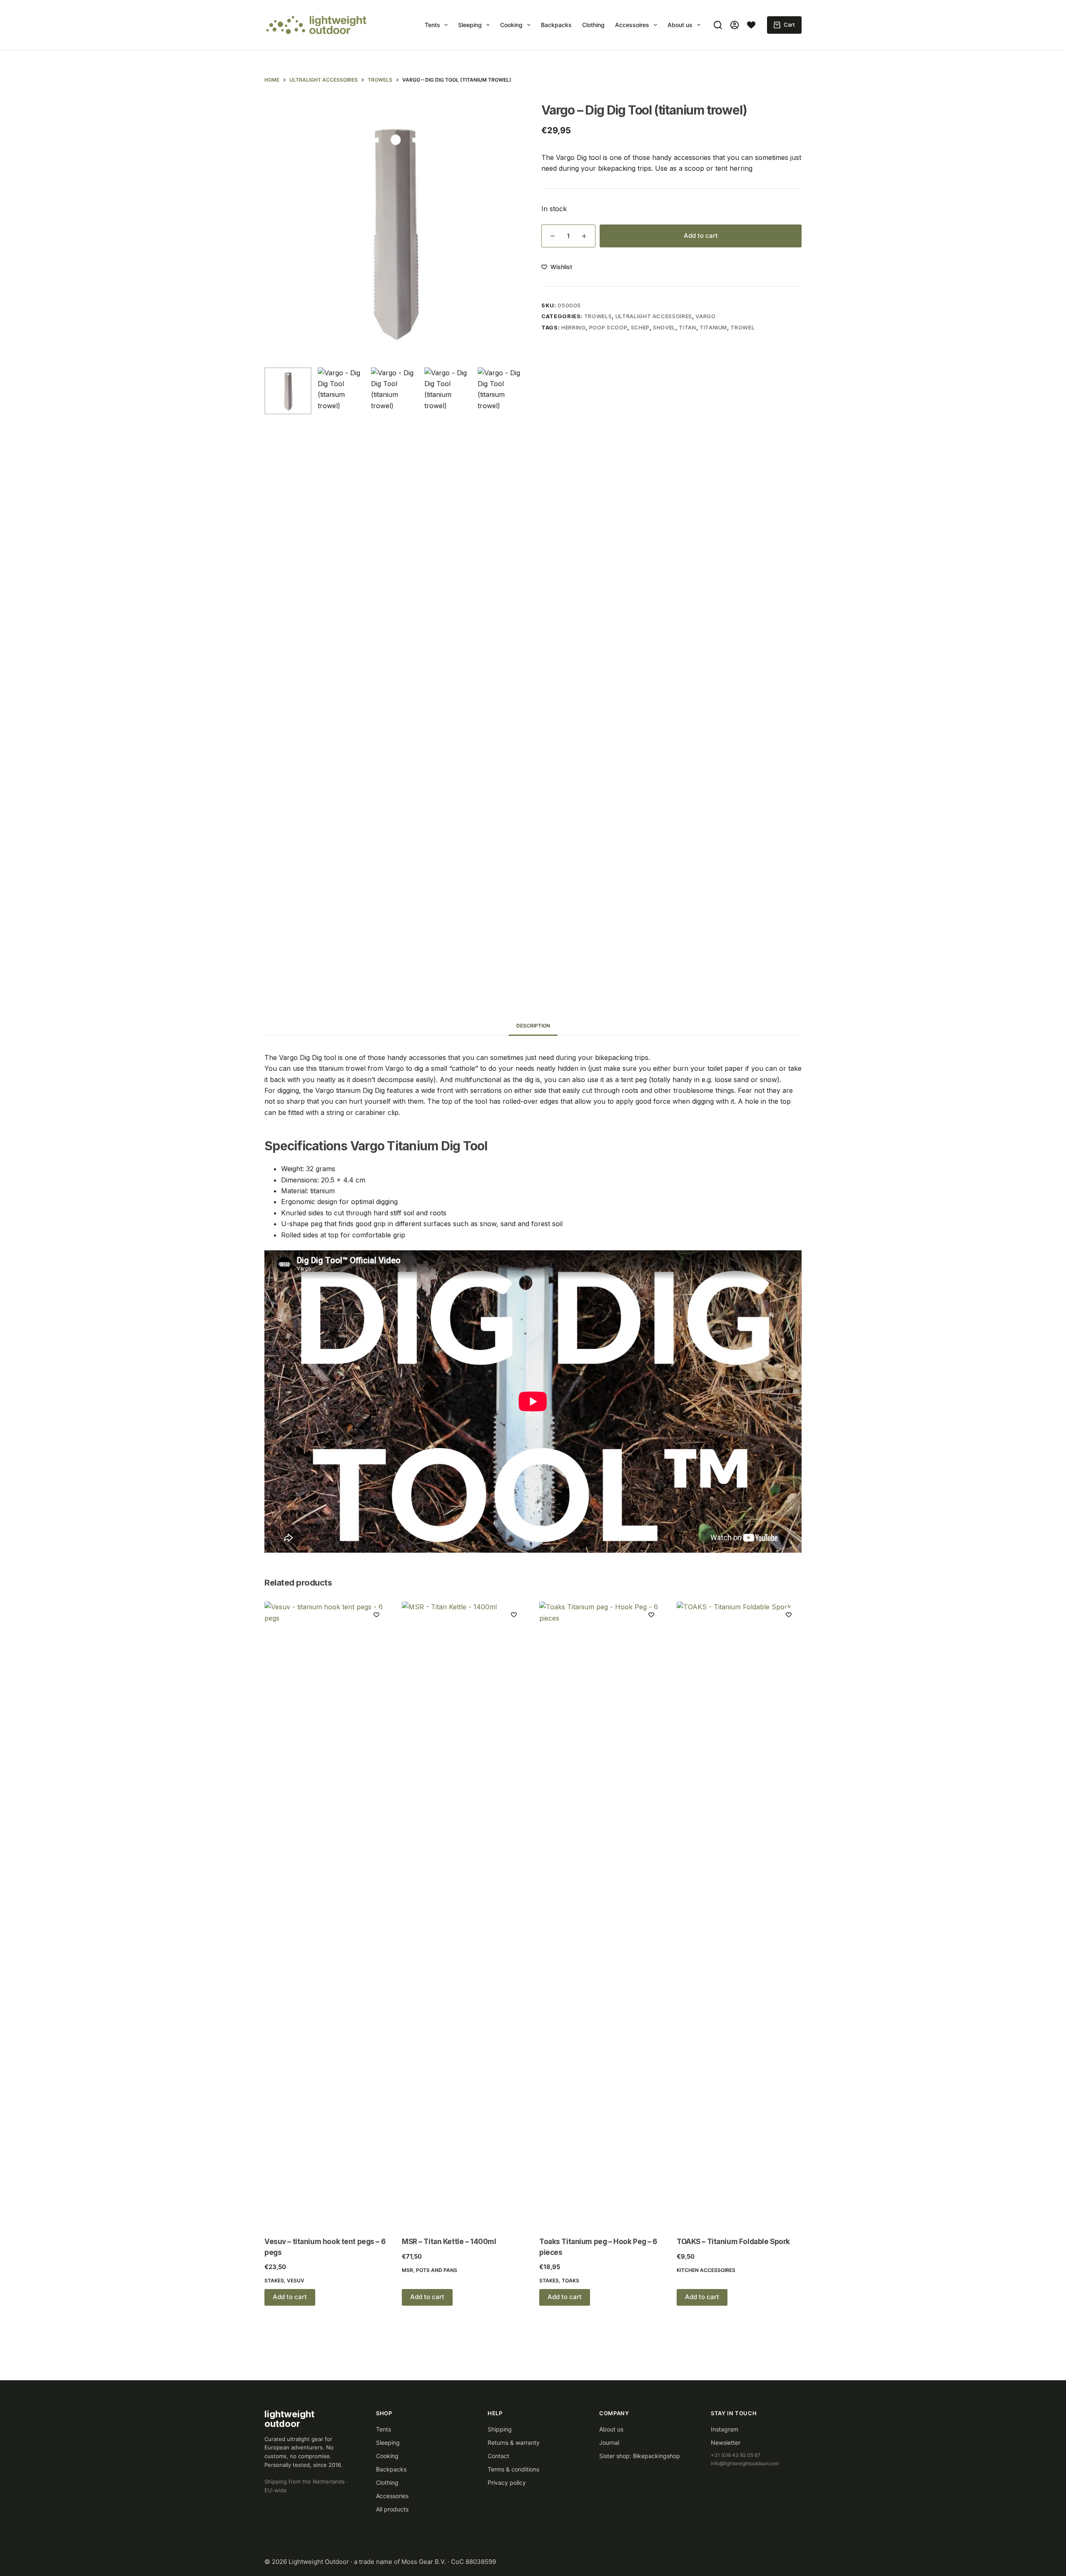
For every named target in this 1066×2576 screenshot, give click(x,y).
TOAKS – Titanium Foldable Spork (733, 2242)
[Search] (718, 25)
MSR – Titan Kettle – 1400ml (449, 2242)
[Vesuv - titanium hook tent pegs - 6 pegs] (327, 1914)
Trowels (598, 316)
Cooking (511, 25)
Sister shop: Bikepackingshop (640, 2456)
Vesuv (296, 2280)
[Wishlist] (751, 25)
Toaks (570, 2280)
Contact (498, 2456)
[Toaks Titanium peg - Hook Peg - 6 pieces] (602, 1914)
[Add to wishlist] (376, 1614)
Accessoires (632, 25)
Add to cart (701, 236)
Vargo (705, 316)
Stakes (274, 2280)
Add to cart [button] (290, 2297)
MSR (407, 2270)
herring (574, 327)
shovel (664, 327)
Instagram (725, 2429)
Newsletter (726, 2443)
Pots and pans (437, 2270)
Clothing (593, 25)
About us (680, 25)
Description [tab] (533, 1026)
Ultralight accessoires (654, 316)
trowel (742, 327)
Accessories (392, 2496)
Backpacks (556, 25)
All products (392, 2509)
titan (687, 327)
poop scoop (608, 327)
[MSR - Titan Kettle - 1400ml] (464, 1914)
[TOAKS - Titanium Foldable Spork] (739, 1914)
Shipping (500, 2429)
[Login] (735, 25)
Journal (609, 2443)
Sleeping (470, 25)
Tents (432, 25)
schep (640, 327)
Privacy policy (507, 2482)
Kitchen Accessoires (706, 2270)
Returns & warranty (514, 2443)
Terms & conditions (513, 2469)
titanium (713, 327)
